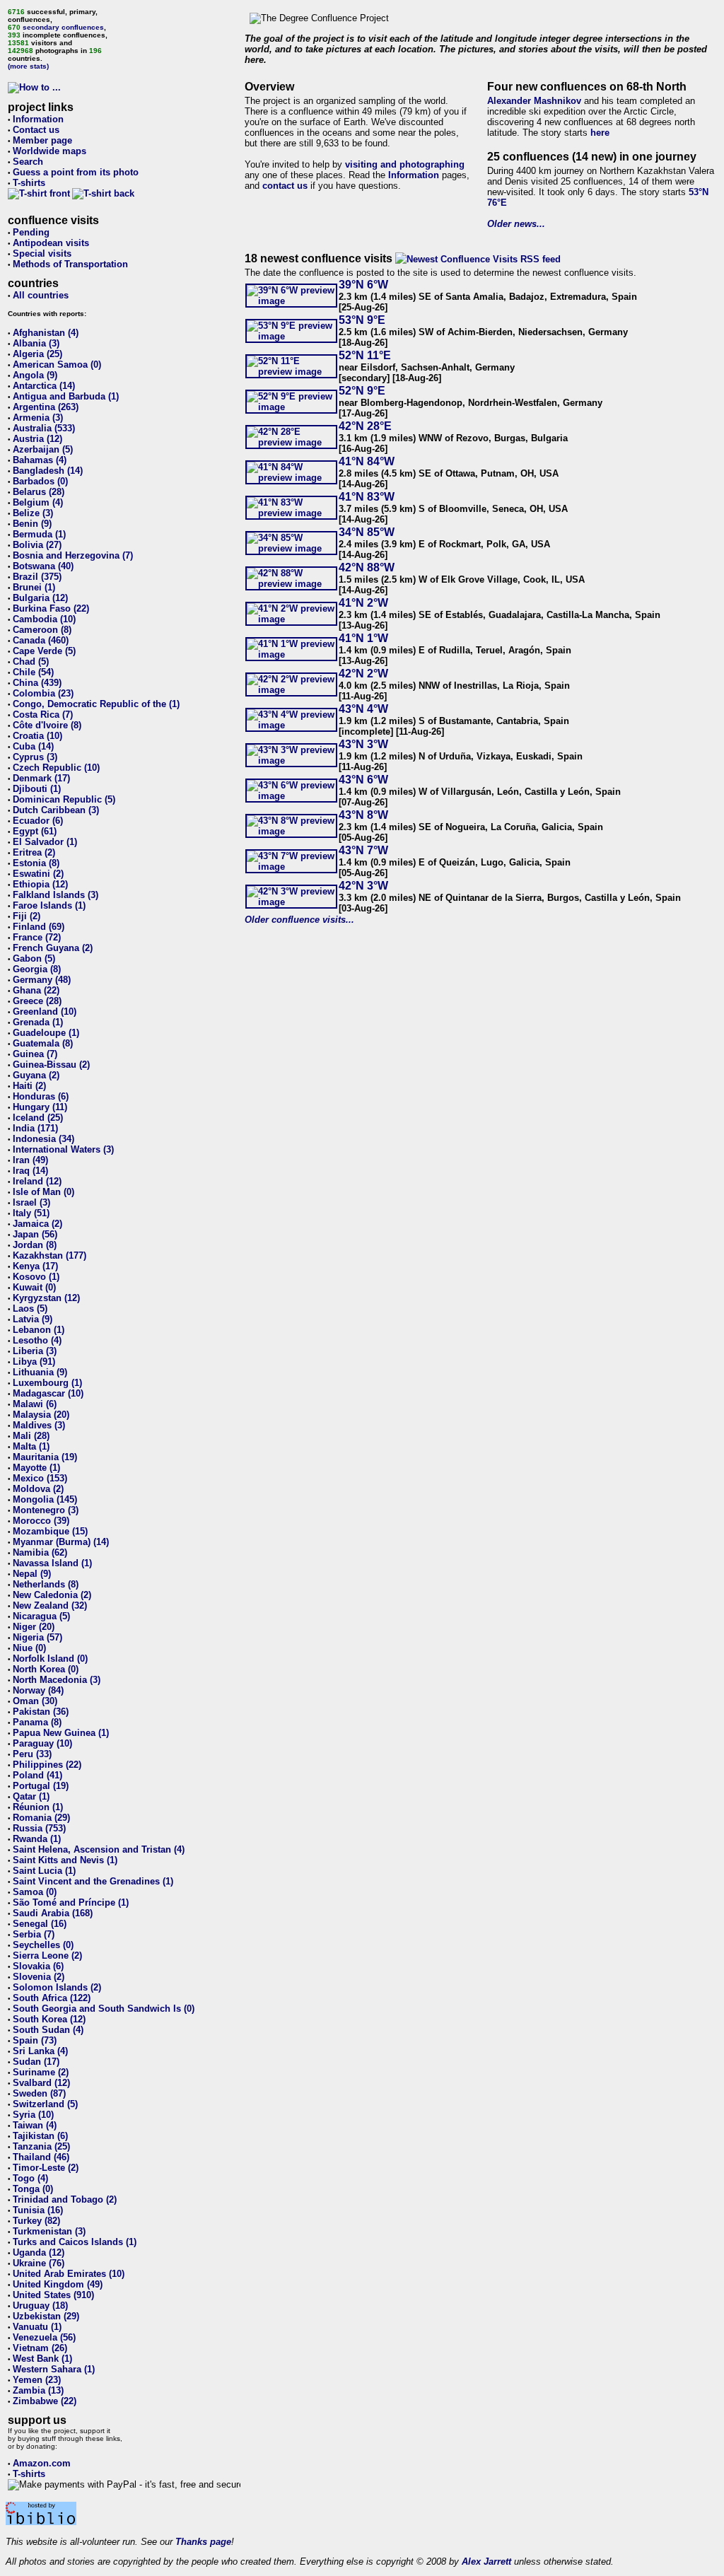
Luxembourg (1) (47, 1383)
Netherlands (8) (46, 1584)
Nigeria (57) (37, 1637)
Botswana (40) (43, 566)
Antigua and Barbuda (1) (66, 396)
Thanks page (203, 2542)
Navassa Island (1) (52, 1563)
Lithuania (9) (40, 1372)
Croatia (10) (37, 736)
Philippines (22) (47, 1765)
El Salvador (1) (45, 842)
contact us (285, 186)
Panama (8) (37, 1722)
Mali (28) (31, 1436)
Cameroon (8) (42, 630)
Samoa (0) (35, 1892)
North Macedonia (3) (57, 1680)
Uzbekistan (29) (46, 2316)
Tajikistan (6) (40, 2136)
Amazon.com (42, 2463)
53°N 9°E (362, 320)
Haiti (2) (29, 1086)
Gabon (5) (34, 958)
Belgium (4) (38, 502)
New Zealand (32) (50, 1605)
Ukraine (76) (39, 2263)
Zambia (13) (38, 2390)
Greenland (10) (45, 1012)
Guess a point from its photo (76, 172)
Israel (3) (31, 1202)
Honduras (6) (41, 1096)
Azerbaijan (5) (43, 449)
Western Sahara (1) (54, 2369)
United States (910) (53, 2295)
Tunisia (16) (38, 2210)
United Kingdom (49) (58, 2284)
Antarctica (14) (44, 386)
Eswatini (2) (38, 874)
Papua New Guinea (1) (61, 1733)
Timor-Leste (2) (46, 2168)
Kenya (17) (35, 1266)
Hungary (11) (40, 1107)
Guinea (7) (35, 1054)
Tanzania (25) (41, 2146)
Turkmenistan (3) (49, 2231)
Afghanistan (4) (46, 333)
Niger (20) (34, 1627)
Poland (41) (37, 1775)
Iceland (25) (38, 1118)
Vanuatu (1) (37, 2327)
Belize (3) (33, 513)
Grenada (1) (38, 1022)
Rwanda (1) (37, 1839)
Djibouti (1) (37, 789)
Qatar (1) (31, 1796)
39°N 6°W (363, 285)
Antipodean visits (51, 243)
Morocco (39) (41, 1521)
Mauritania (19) (45, 1457)
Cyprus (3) (35, 757)
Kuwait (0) (34, 1287)
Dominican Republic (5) (64, 799)
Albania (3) (36, 343)
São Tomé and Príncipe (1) (71, 1902)
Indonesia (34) (43, 1139)
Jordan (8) (35, 1245)
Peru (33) (32, 1754)
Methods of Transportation (70, 264)
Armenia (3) (38, 418)
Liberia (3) (35, 1351)
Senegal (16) (40, 1924)
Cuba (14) (33, 746)
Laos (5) (30, 1309)
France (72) (37, 937)
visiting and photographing (405, 164)
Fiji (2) (27, 916)
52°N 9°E (362, 391)
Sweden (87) (39, 2093)
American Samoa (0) (57, 365)
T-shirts (29, 183)
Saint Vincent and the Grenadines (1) (93, 1881)
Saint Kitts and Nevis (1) (65, 1860)
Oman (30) (35, 1701)
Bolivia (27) (37, 545)
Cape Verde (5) (44, 651)
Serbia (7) (34, 1934)
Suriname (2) (41, 2072)
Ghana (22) (36, 990)
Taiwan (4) (35, 2125)
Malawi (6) (35, 1404)
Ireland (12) (37, 1181)
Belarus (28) (39, 492)
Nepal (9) (32, 1574)
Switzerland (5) (45, 2104)
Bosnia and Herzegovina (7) (73, 555)
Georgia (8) (37, 969)
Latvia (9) (33, 1319)
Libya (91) (34, 1362)
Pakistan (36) (41, 1712)
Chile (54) (33, 672)
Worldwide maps (49, 151)
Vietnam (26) (40, 2348)
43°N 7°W (363, 850)
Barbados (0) (40, 481)
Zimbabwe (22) (45, 2401)
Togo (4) (30, 2178)
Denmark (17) (41, 778)
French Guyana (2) (53, 948)
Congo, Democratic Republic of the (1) (96, 704)
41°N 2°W (363, 603)
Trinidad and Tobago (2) (65, 2199)
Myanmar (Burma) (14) (61, 1542)
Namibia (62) (40, 1552)
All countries (41, 295)
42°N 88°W (367, 567)
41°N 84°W (367, 461)
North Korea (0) (46, 1669)
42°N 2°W (363, 674)
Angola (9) (35, 375)
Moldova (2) (38, 1489)
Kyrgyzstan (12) (46, 1298)
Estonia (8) (36, 863)
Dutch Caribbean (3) (56, 810)
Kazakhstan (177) (49, 1255)
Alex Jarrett (486, 2562)
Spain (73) (35, 2040)
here (600, 133)
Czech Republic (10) (56, 768)
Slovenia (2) (39, 1977)
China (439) (37, 683)
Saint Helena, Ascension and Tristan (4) (99, 1849)
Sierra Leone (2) (47, 1956)
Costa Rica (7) (43, 715)
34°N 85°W (367, 532)
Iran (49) (30, 1160)
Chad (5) (31, 662)
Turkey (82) (36, 2221)
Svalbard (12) (41, 2083)
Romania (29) (41, 1818)
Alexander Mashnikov (534, 101)
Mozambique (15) (50, 1531)
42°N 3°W (363, 886)
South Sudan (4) (48, 2030)
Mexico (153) (40, 1478)
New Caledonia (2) (52, 1595)
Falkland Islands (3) (56, 895)
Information (38, 119)
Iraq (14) (30, 1171)
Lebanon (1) (39, 1330)
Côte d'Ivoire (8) (47, 725)
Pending (31, 232)
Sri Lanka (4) (40, 2051)
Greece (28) (37, 1001)
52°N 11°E (365, 355)
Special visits (42, 253)
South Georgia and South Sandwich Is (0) (104, 2009)
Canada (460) (41, 640)
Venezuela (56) (44, 2337)
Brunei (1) (34, 587)
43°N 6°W (363, 780)
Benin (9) (32, 524)
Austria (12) (37, 439)
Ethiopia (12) (40, 884)
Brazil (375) (37, 577)
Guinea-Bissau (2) (51, 1065)
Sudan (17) (36, 2062)
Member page (42, 140)
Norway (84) (38, 1690)
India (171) (35, 1128)
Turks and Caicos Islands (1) (75, 2242)
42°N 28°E (365, 426)
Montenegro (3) (46, 1510)
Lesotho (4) (37, 1340)
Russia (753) (39, 1828)
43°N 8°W (363, 815)
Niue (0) (29, 1648)
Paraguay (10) (42, 1743)
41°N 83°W (367, 497)
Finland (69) (39, 927)
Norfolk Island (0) (50, 1659)
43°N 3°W (363, 744)
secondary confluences (63, 27)
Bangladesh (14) (48, 471)
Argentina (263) (46, 407)
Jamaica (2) (37, 1224)
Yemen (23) (37, 2380)
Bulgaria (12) (40, 598)
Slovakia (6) (38, 1966)
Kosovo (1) (36, 1277)
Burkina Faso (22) (51, 608)
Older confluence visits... (299, 920)
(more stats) (28, 66)
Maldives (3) (39, 1425)
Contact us (36, 130)
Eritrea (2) (34, 852)
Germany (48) (42, 980)
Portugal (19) (41, 1786)
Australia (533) (44, 428)
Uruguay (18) (40, 2306)
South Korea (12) (49, 2019)
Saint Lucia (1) (44, 1871)
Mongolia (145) (45, 1499)
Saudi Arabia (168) (53, 1913)
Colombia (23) (43, 693)
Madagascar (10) (48, 1393)
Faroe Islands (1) (49, 905)
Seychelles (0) (43, 1945)
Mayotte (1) (36, 1468)
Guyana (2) (36, 1075)
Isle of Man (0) (43, 1192)
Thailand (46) (41, 2157)
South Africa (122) (52, 1998)
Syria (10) (33, 2115)
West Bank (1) (42, 2359)
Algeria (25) (37, 354)
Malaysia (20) (41, 1415)
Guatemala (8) (43, 1043)
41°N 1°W (363, 638)
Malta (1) (31, 1446)
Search (28, 162)
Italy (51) (31, 1213)
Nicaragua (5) (41, 1616)
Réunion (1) (38, 1807)
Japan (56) (35, 1234)
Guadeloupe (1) (46, 1033)
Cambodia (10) (44, 619)
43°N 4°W (363, 709)
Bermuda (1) (39, 534)
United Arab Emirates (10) (69, 2274)
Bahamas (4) (40, 460)
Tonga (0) (33, 2189)
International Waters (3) (63, 1149)
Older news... (516, 224)
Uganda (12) (39, 2252)
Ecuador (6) (38, 821)
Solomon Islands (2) (57, 1987)
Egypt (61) (35, 831)
